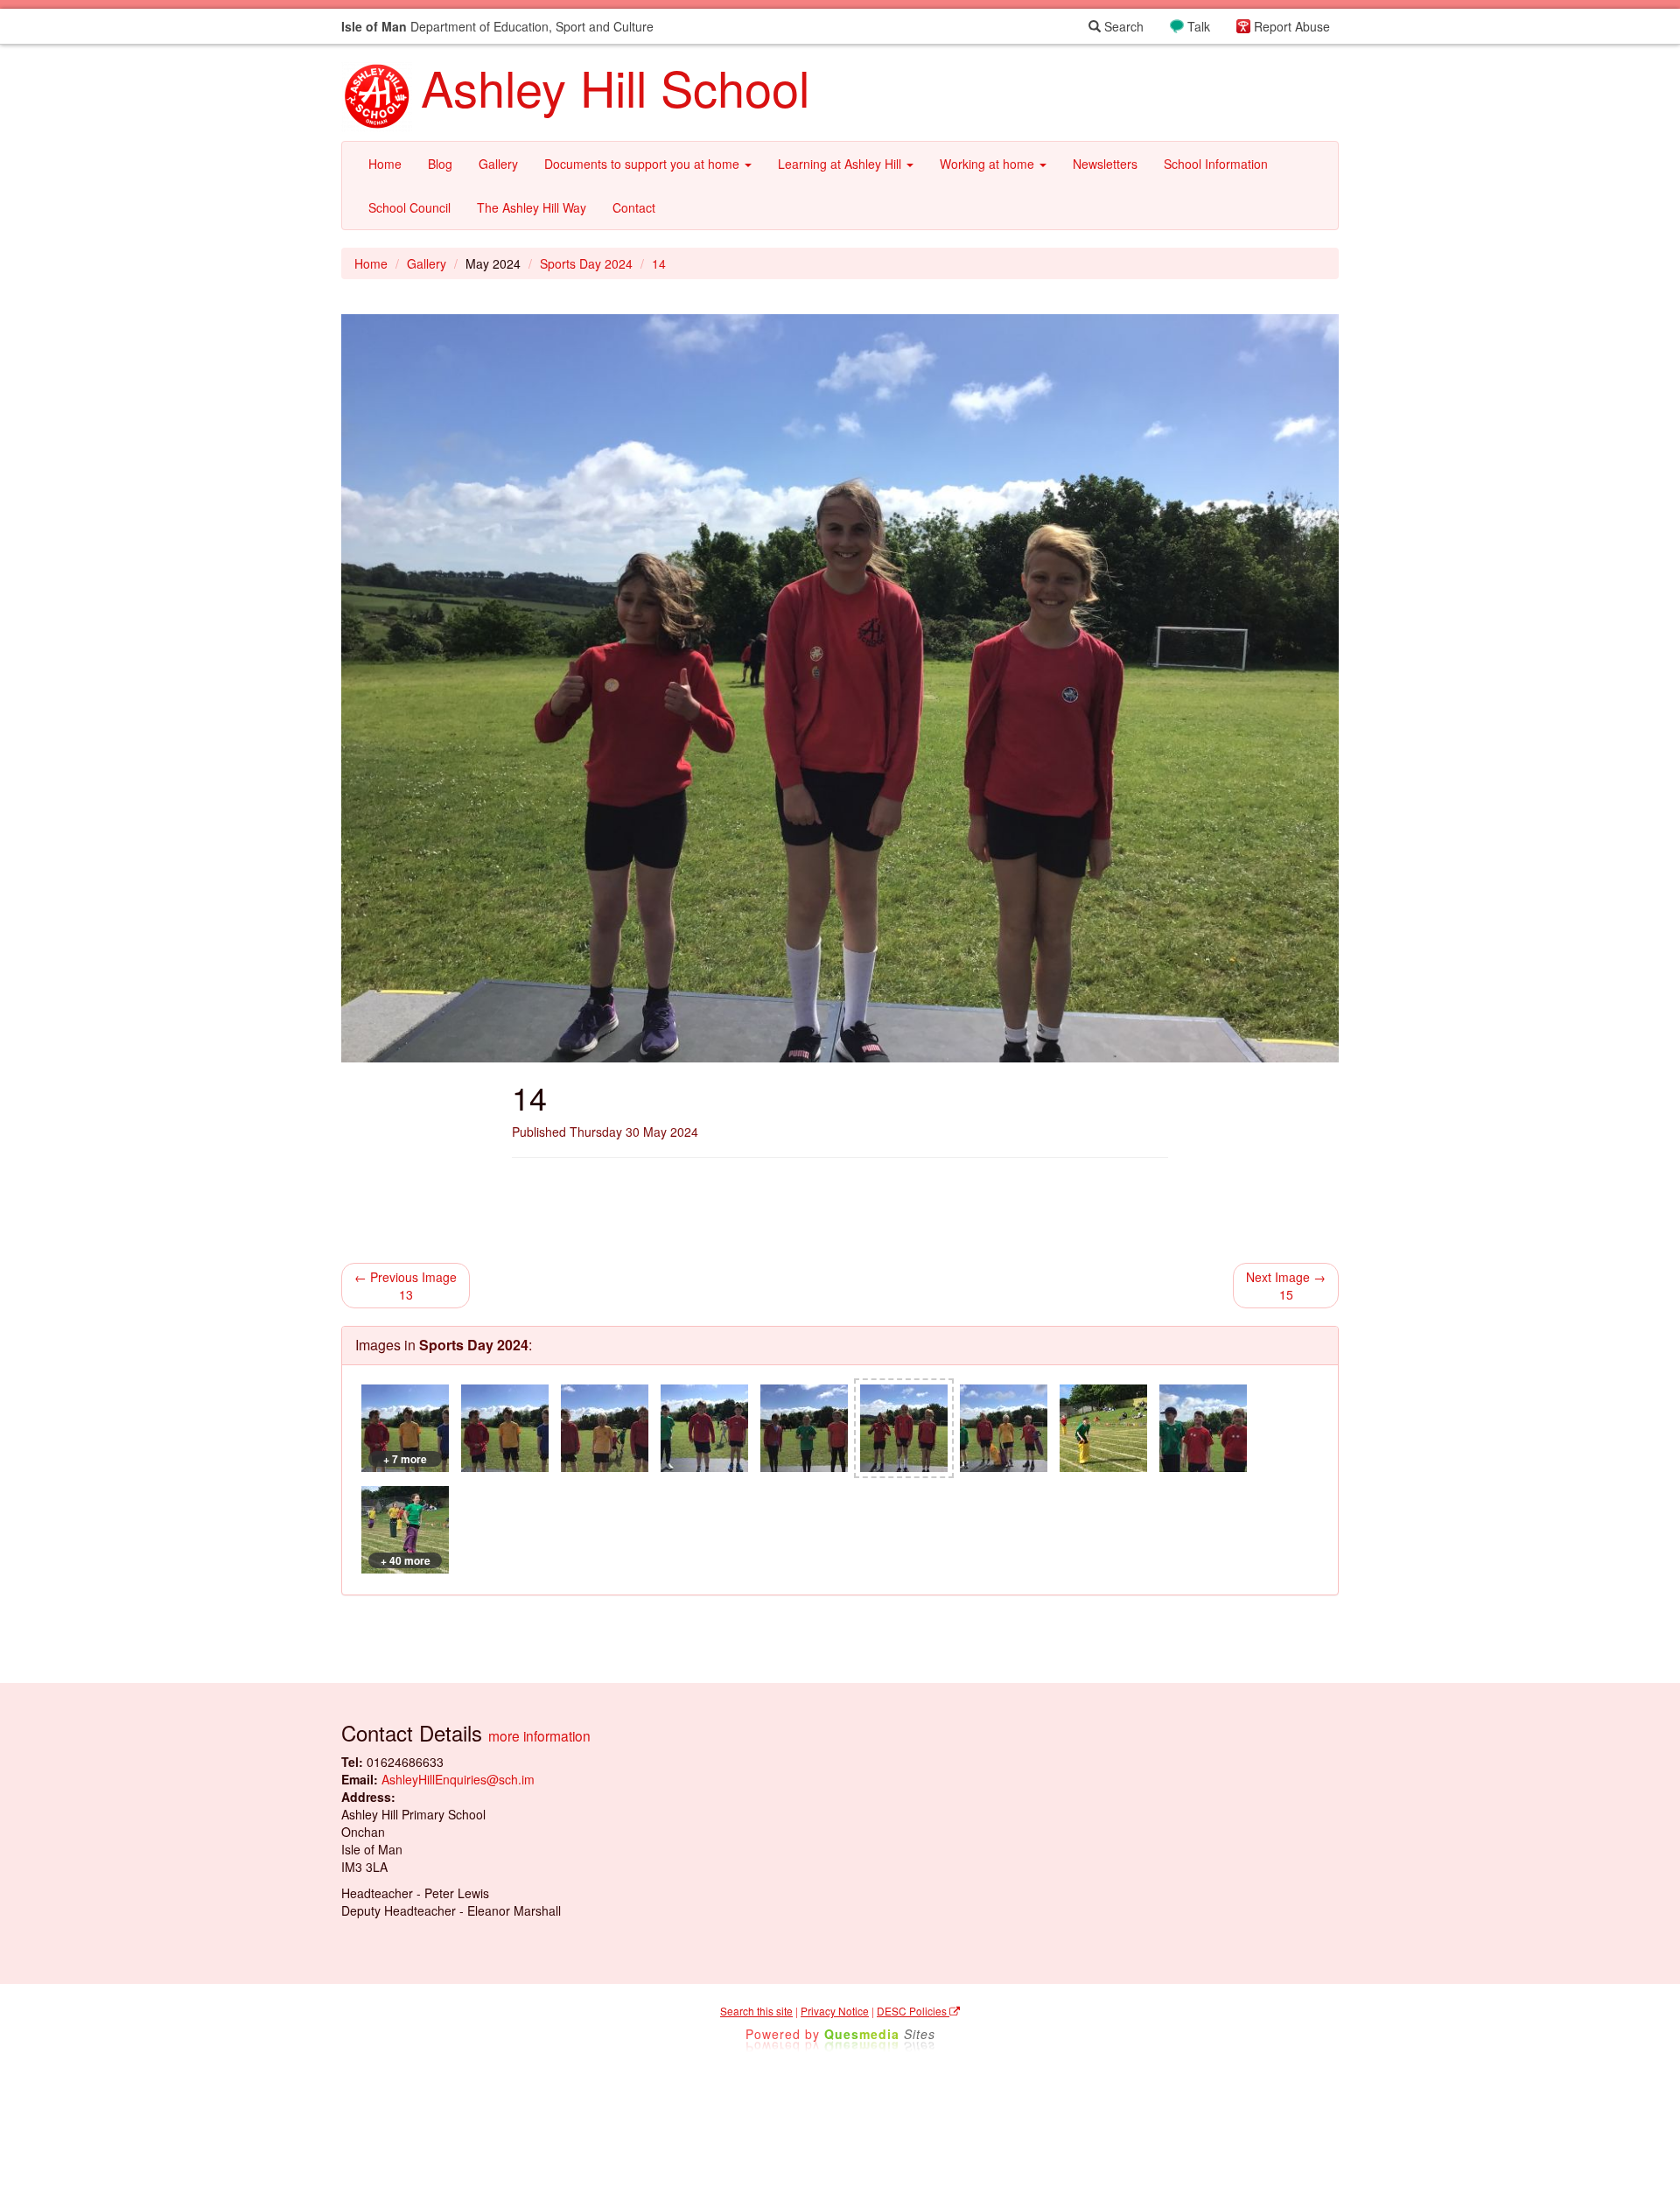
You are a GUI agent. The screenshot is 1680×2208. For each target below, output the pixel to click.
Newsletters (1105, 164)
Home (385, 164)
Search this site (756, 2011)
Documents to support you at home (644, 164)
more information (539, 1735)
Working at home (989, 164)
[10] (505, 1428)
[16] (1103, 1428)
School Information (1216, 164)
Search (1122, 26)
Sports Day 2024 (586, 263)
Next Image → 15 (1286, 1286)
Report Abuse (1292, 26)
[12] (704, 1428)
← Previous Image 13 (406, 1286)
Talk (1199, 26)
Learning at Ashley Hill (841, 164)
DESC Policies (913, 2011)
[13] (804, 1428)
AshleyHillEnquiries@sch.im (458, 1779)
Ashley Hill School (615, 87)
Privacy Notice (835, 2011)
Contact (634, 207)
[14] (904, 1428)
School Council (409, 207)
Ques (880, 2034)
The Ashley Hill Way (532, 207)
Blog (440, 164)
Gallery (498, 164)
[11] (605, 1428)
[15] (1004, 1428)
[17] (1203, 1428)
